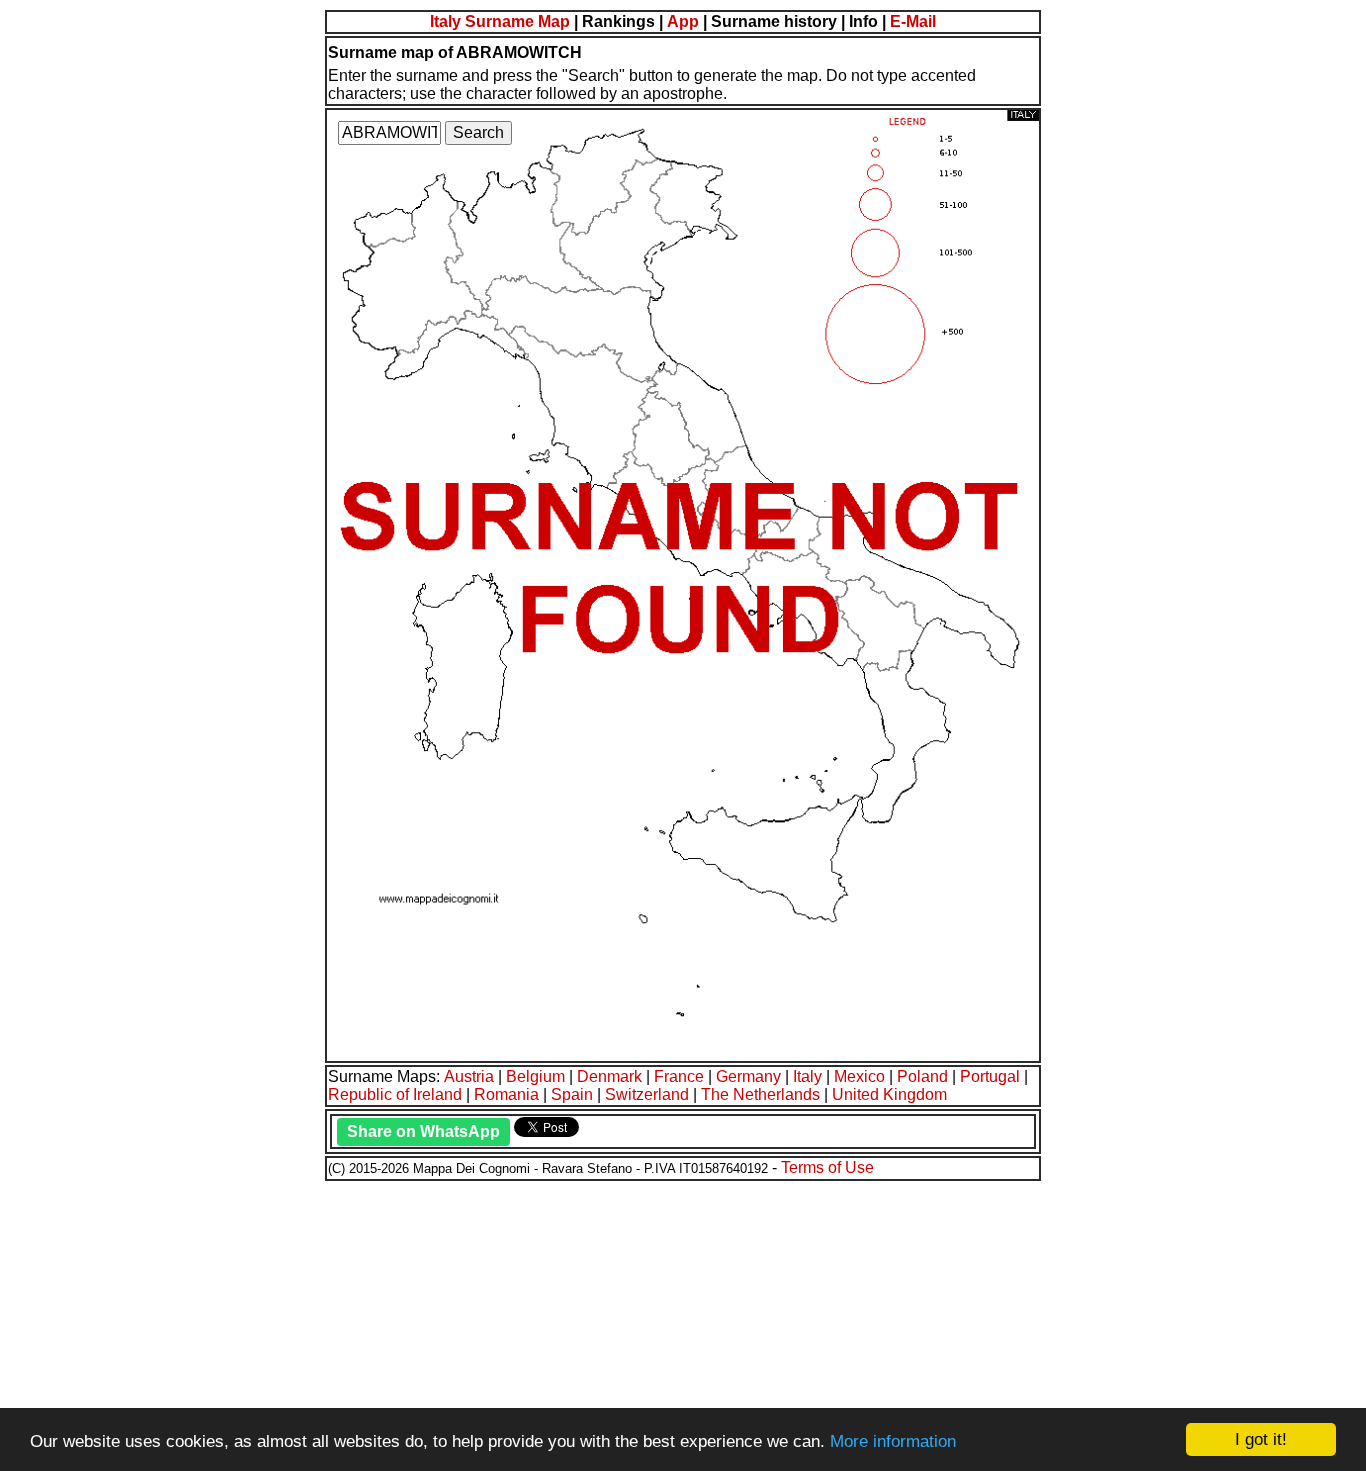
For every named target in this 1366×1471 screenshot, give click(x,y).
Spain (572, 1094)
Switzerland (647, 1094)
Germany (748, 1076)
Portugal (990, 1076)
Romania (506, 1094)
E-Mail (913, 21)
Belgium (535, 1076)
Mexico (859, 1076)
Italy (807, 1076)
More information (893, 1441)
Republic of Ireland (395, 1094)
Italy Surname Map (500, 21)
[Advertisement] (608, 1323)
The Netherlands (760, 1094)
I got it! (1261, 1439)
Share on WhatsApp (423, 1131)
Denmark (609, 1076)
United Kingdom (889, 1094)
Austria (469, 1076)
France (679, 1076)
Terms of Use (827, 1167)
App (683, 21)
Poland (922, 1076)
